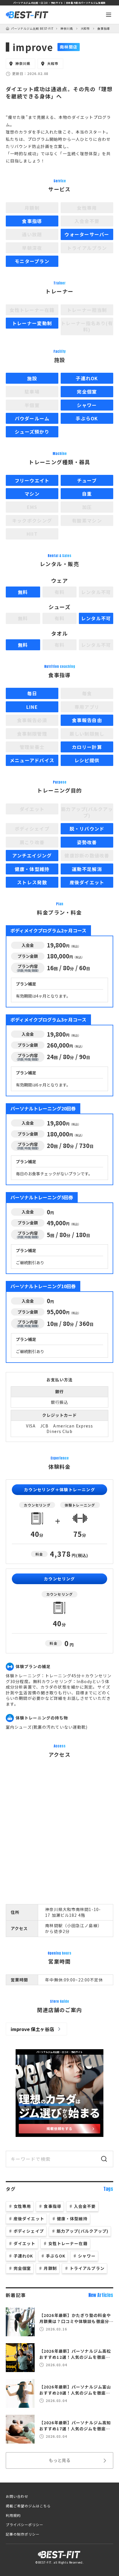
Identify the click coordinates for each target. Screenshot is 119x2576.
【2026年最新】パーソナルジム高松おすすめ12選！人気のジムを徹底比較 (75, 2354)
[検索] (104, 2159)
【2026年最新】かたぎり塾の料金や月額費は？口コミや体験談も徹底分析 (75, 2318)
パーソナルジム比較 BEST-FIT (32, 29)
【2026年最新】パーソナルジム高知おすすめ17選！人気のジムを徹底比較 (75, 2426)
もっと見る (60, 2460)
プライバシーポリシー (25, 2525)
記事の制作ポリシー (23, 2534)
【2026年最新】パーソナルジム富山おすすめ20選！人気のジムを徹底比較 (75, 2390)
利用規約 (13, 2515)
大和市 (85, 29)
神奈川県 (67, 29)
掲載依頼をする (60, 2128)
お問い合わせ (17, 2496)
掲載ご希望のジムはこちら (28, 2506)
